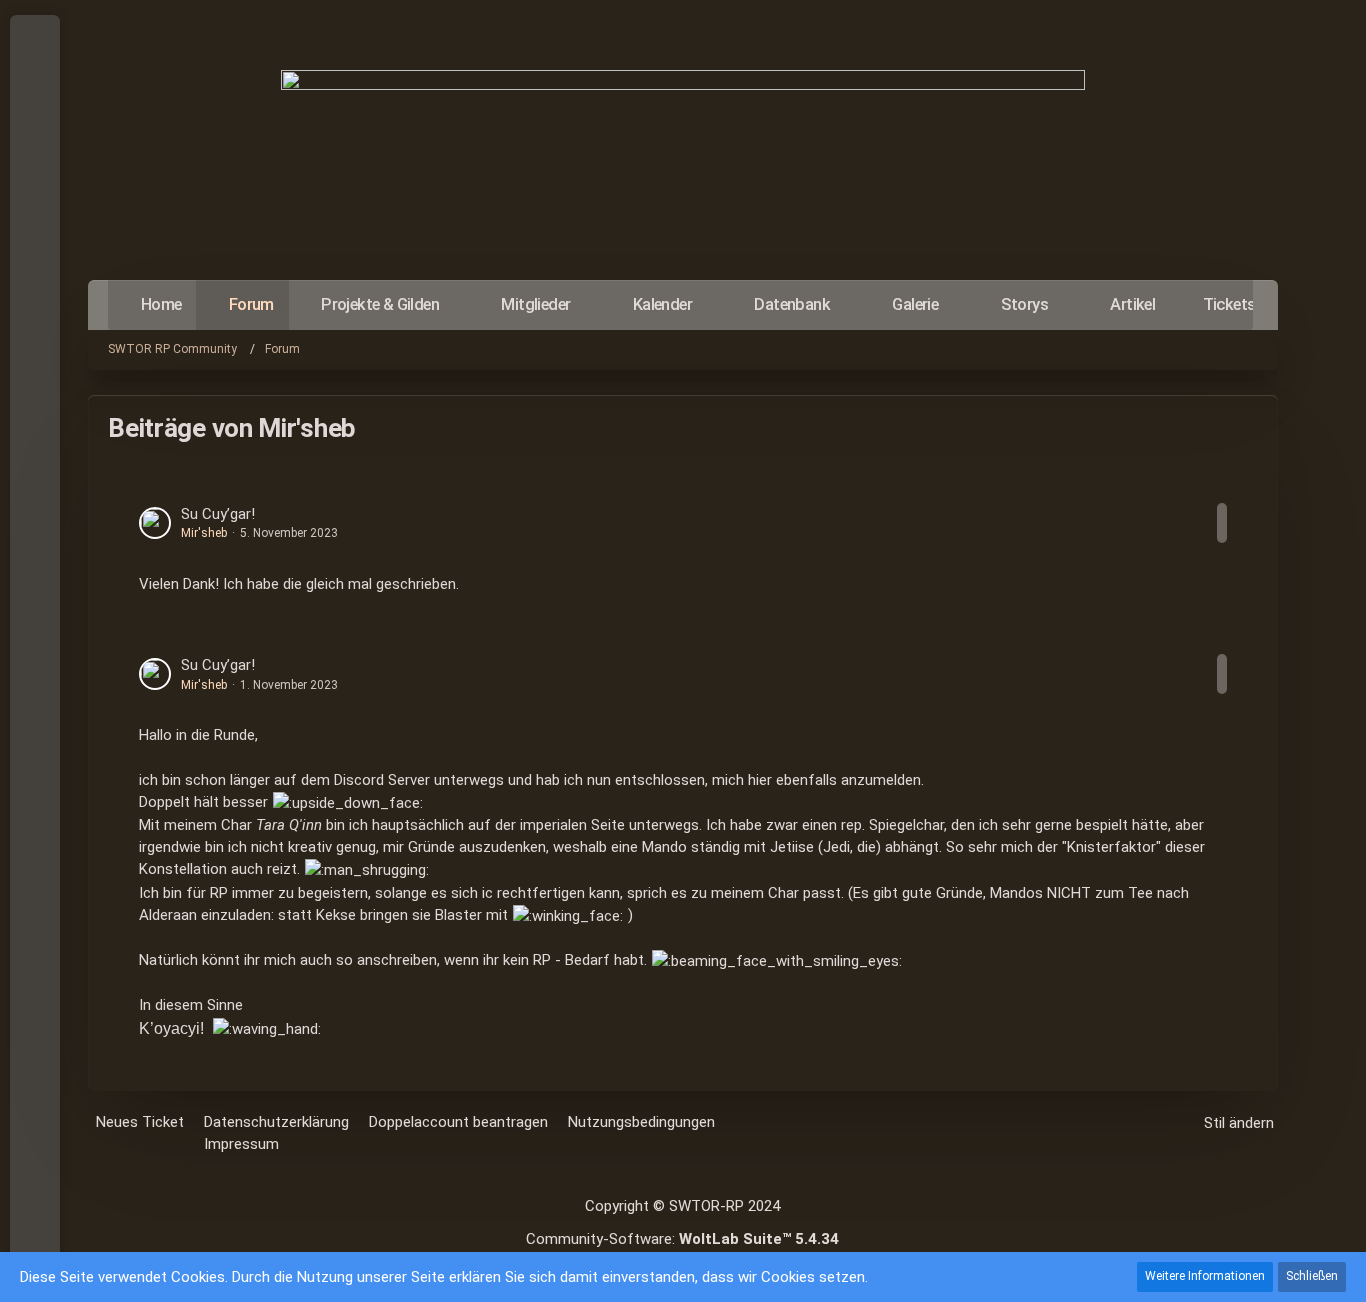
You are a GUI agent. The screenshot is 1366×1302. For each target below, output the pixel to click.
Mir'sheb (204, 533)
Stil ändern (1239, 1123)
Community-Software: (682, 1239)
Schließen (1312, 1276)
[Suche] (35, 180)
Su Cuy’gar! (218, 514)
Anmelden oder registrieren (33, 130)
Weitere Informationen (1205, 1276)
